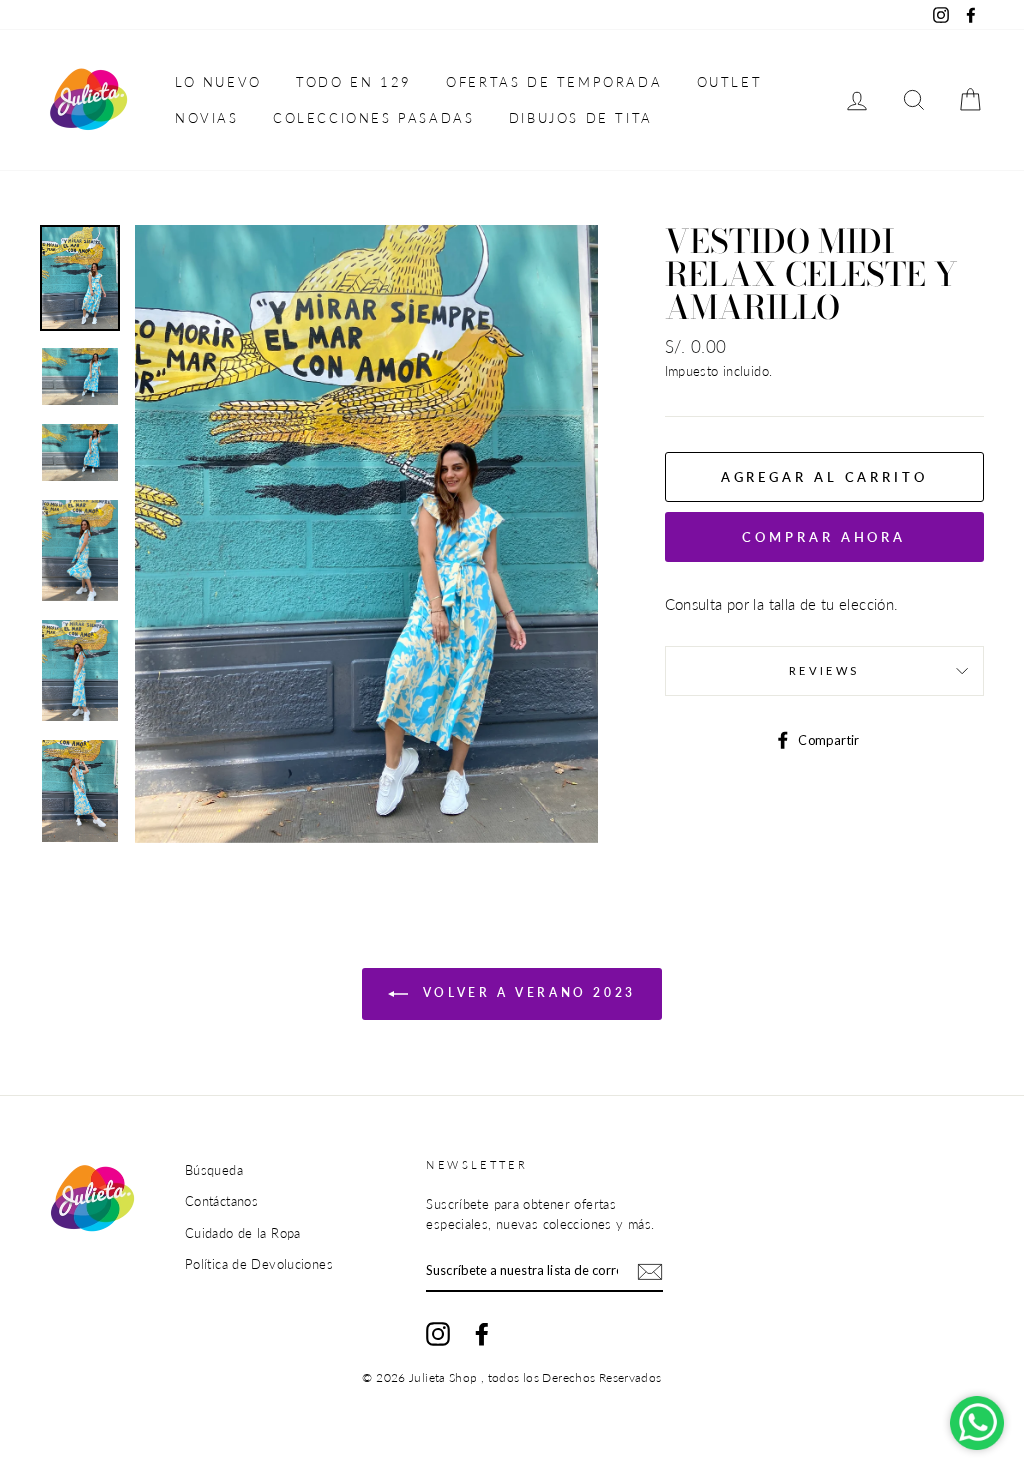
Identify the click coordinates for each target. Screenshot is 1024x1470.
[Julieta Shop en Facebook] (482, 1334)
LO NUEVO (218, 82)
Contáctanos (221, 1201)
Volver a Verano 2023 (526, 992)
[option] (366, 533)
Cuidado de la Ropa (243, 1233)
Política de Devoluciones (259, 1264)
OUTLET (730, 82)
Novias (207, 118)
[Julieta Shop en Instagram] (438, 1334)
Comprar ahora (824, 537)
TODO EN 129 (354, 82)
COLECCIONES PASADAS (373, 118)
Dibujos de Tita (581, 118)
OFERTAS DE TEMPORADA (554, 82)
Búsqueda (214, 1170)
